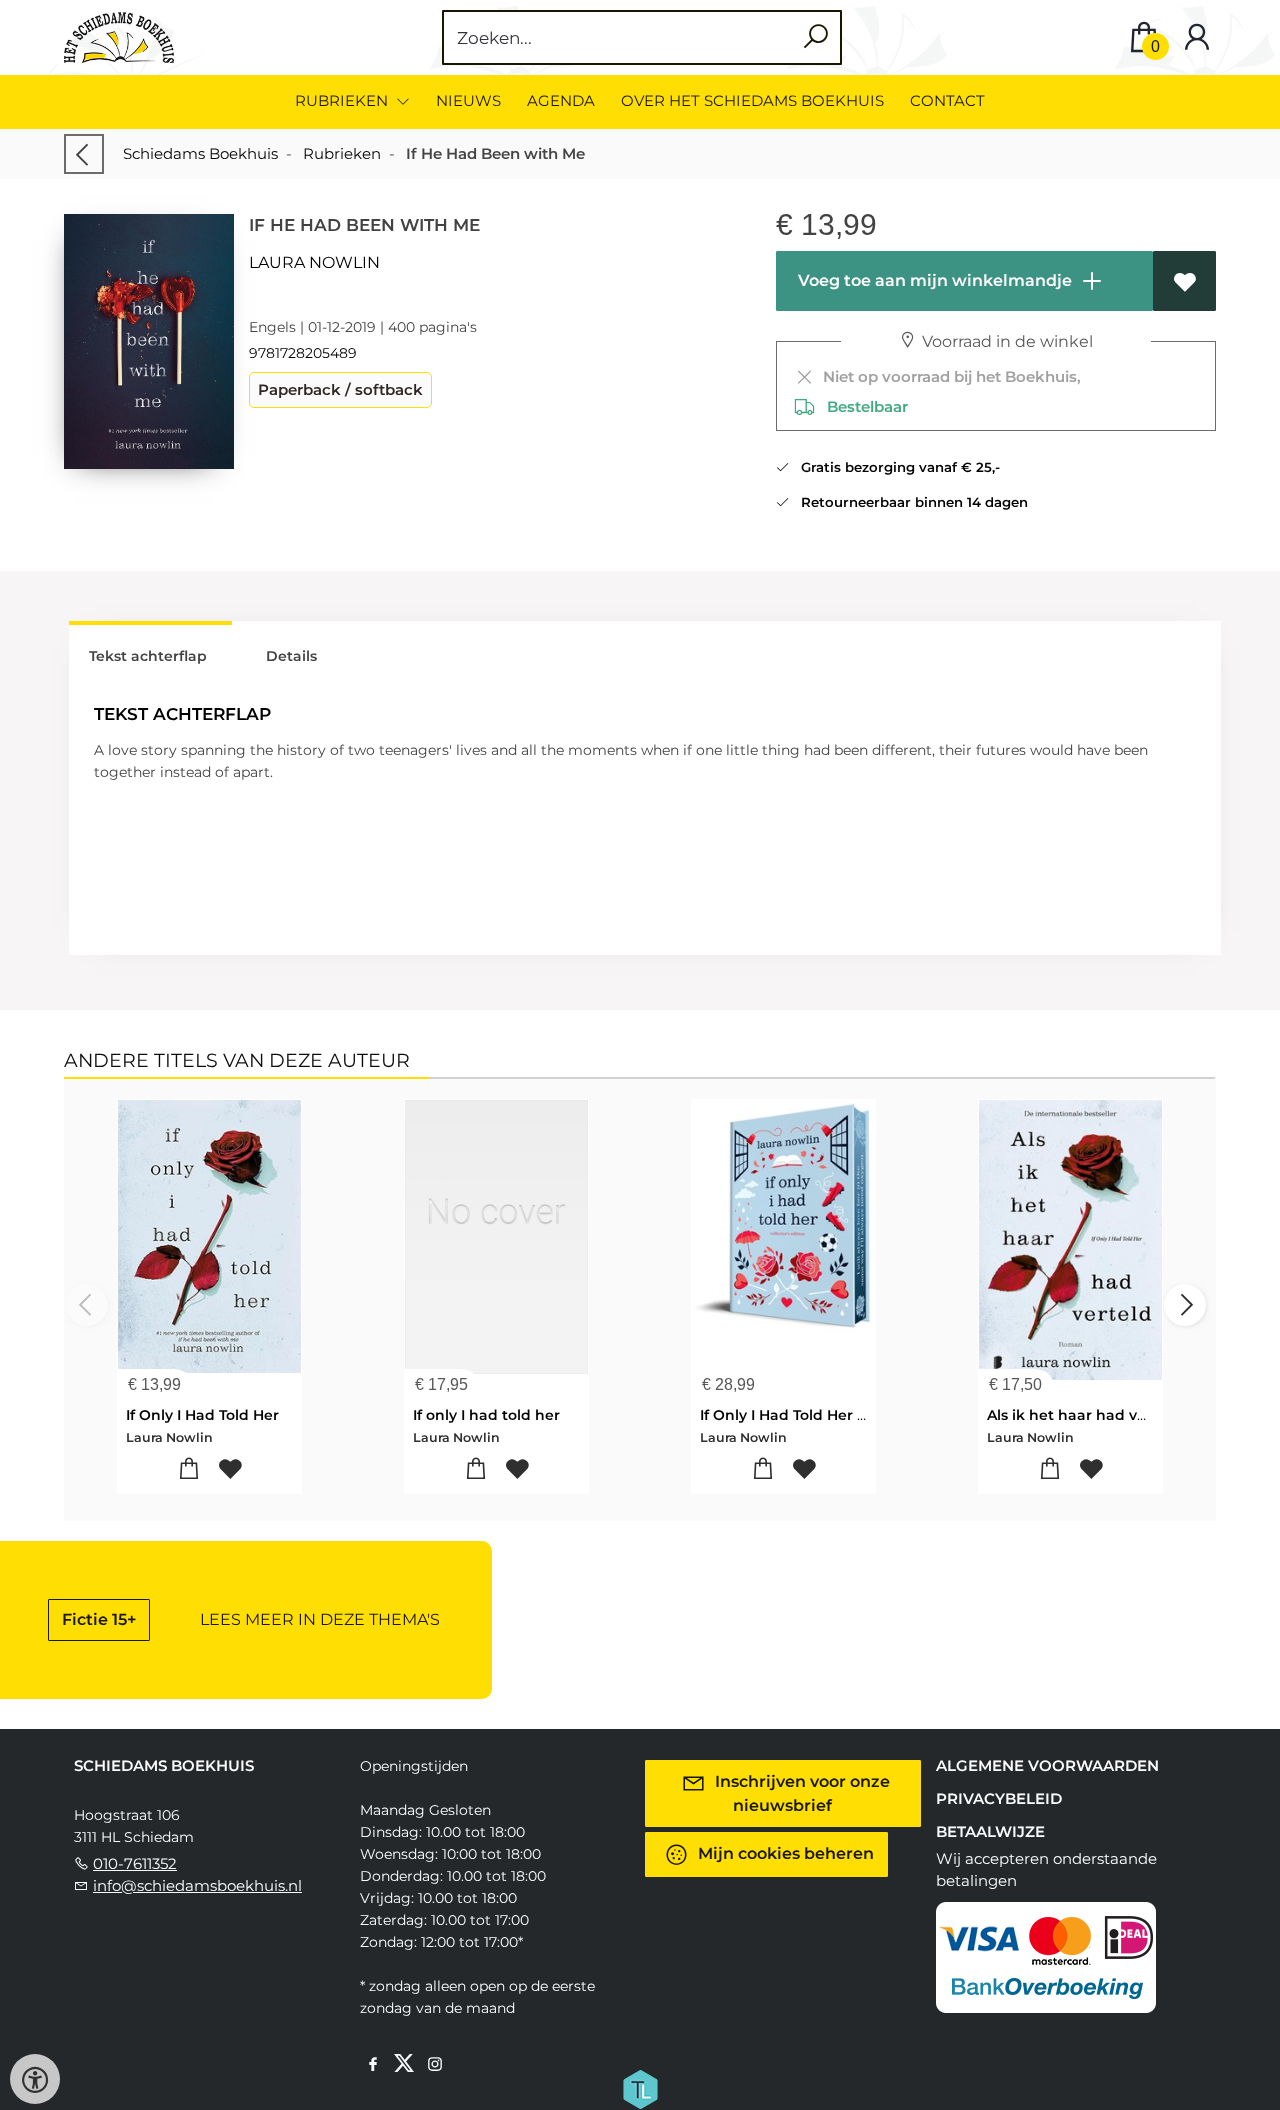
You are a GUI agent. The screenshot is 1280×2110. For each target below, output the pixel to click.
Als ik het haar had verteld (1084, 1415)
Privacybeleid (999, 1798)
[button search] (815, 37)
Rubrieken (342, 153)
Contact (947, 100)
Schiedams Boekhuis (200, 153)
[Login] (1197, 37)
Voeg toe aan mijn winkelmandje (933, 280)
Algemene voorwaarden (1047, 1765)
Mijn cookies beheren (784, 1852)
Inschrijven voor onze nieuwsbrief (800, 1792)
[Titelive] (640, 2087)
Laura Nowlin (314, 262)
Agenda (561, 100)
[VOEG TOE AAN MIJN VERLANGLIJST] (1184, 281)
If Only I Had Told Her (202, 1415)
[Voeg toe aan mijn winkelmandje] (189, 1469)
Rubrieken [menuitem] (343, 100)
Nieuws (468, 100)
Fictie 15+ (99, 1619)
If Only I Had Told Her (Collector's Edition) (849, 1415)
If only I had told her (486, 1415)
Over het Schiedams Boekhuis (752, 100)
